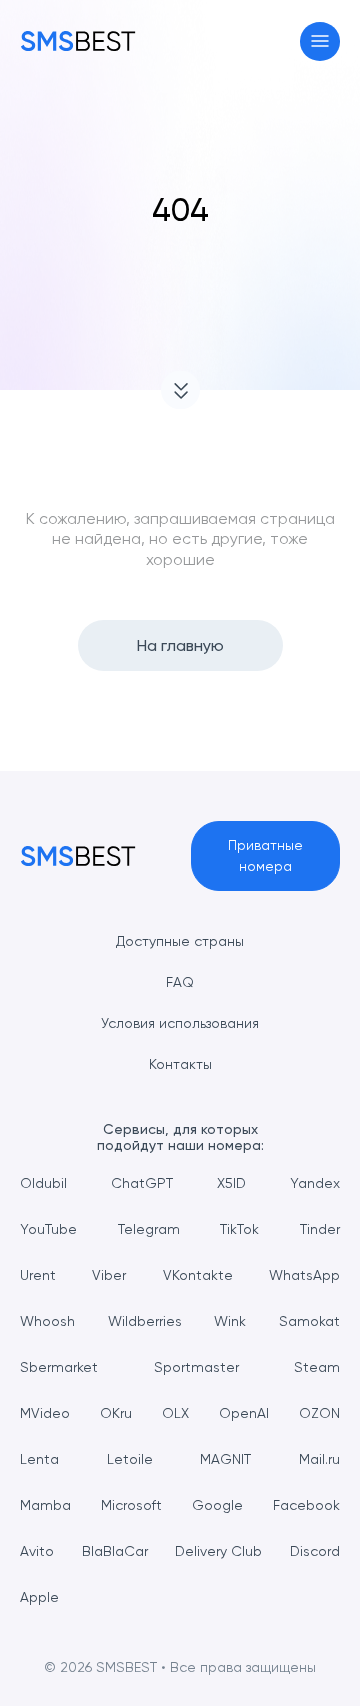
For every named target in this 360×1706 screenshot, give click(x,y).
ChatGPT (142, 1183)
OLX (175, 1413)
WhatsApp (304, 1275)
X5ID (231, 1183)
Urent (38, 1275)
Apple (39, 1597)
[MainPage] (78, 41)
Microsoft (131, 1505)
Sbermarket (59, 1367)
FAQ (180, 982)
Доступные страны (180, 941)
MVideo (45, 1413)
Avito (37, 1551)
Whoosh (47, 1321)
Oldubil (43, 1183)
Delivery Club (218, 1551)
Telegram (149, 1229)
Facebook (306, 1505)
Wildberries (145, 1321)
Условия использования (180, 1023)
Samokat (309, 1321)
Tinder (320, 1229)
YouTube (48, 1229)
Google (217, 1505)
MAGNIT (225, 1459)
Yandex (315, 1183)
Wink (230, 1321)
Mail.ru (319, 1459)
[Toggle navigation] (320, 41)
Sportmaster (196, 1367)
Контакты (180, 1064)
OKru (116, 1413)
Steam (317, 1367)
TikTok (239, 1229)
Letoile (130, 1459)
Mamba (45, 1505)
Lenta (39, 1459)
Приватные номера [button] (265, 855)
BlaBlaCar (115, 1551)
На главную (180, 645)
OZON (319, 1413)
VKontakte (198, 1275)
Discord (315, 1551)
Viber (109, 1275)
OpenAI (244, 1413)
